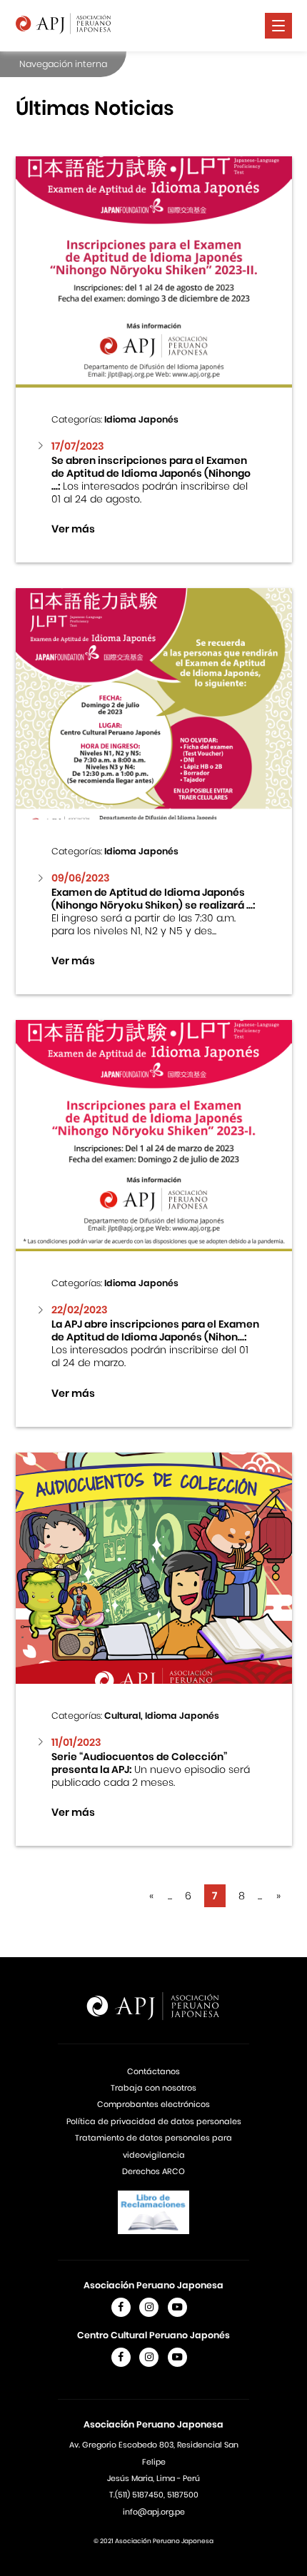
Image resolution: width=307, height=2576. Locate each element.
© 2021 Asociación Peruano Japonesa (153, 2541)
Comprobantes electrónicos (153, 2104)
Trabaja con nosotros (153, 2088)
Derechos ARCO (153, 2171)
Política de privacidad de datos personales (154, 2121)
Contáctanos (153, 2071)
